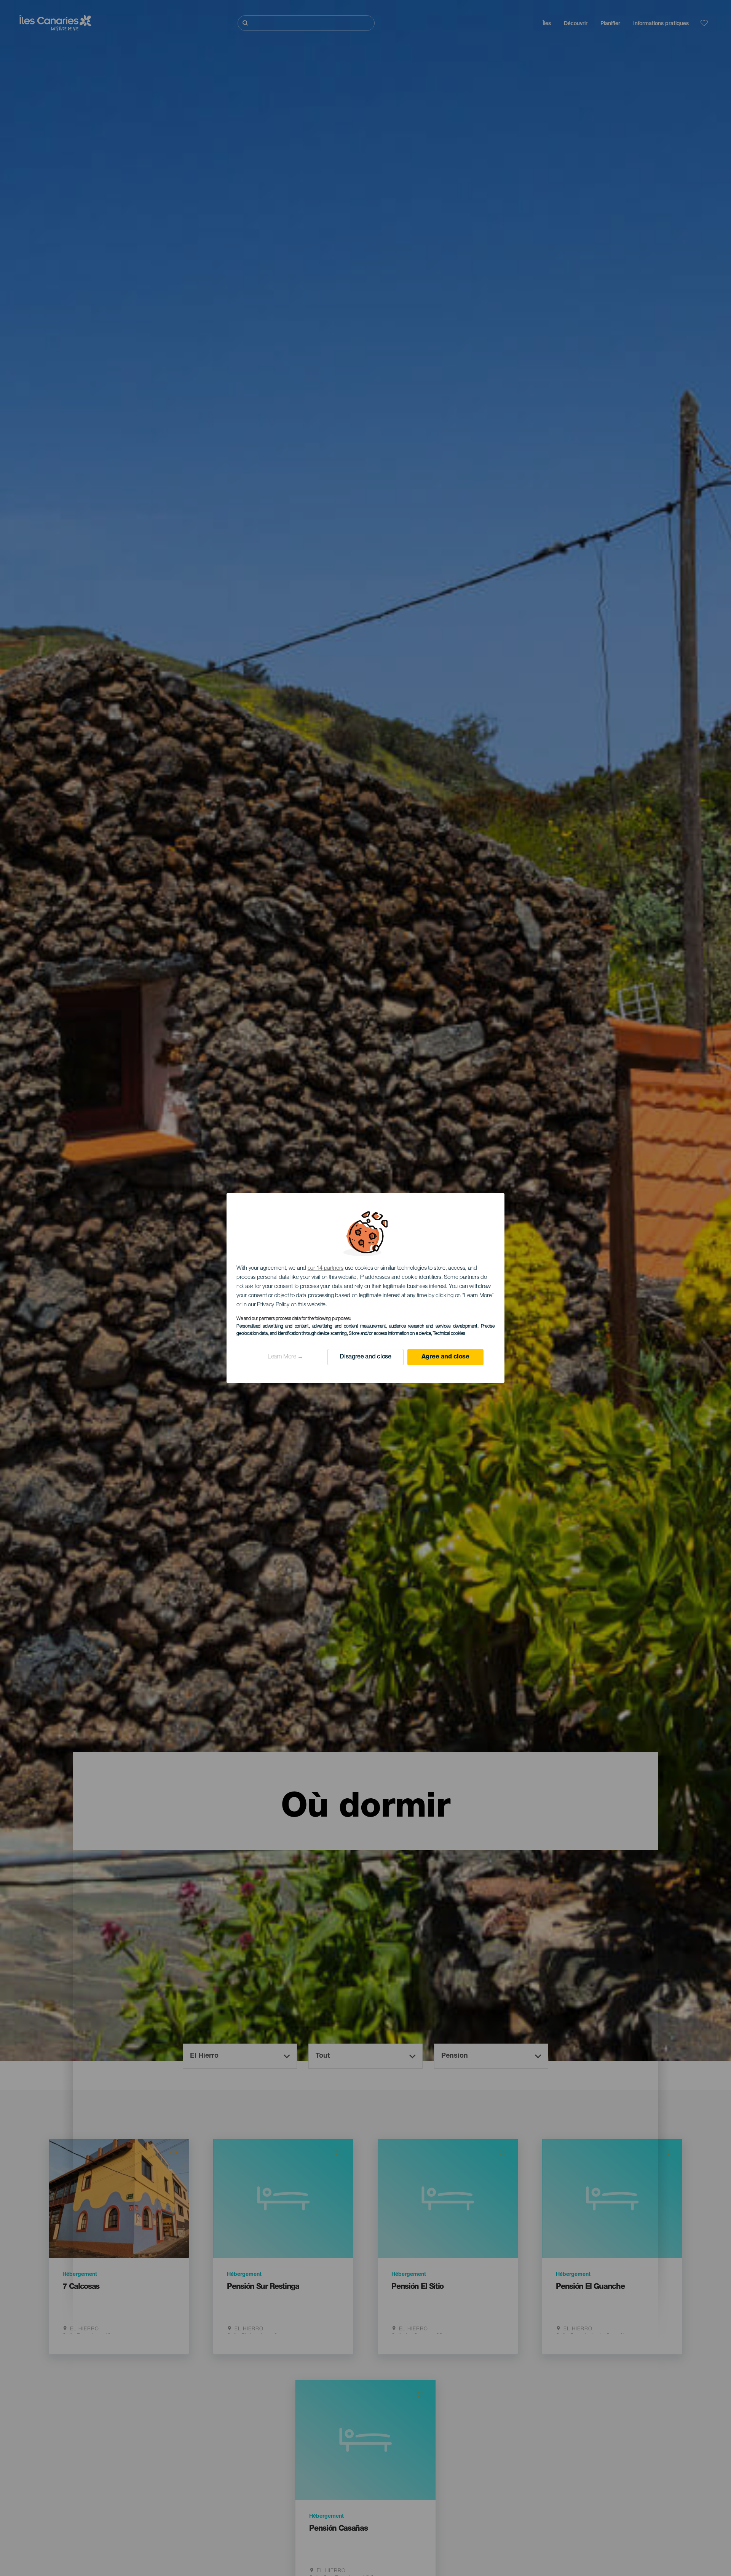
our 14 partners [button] (326, 1268)
